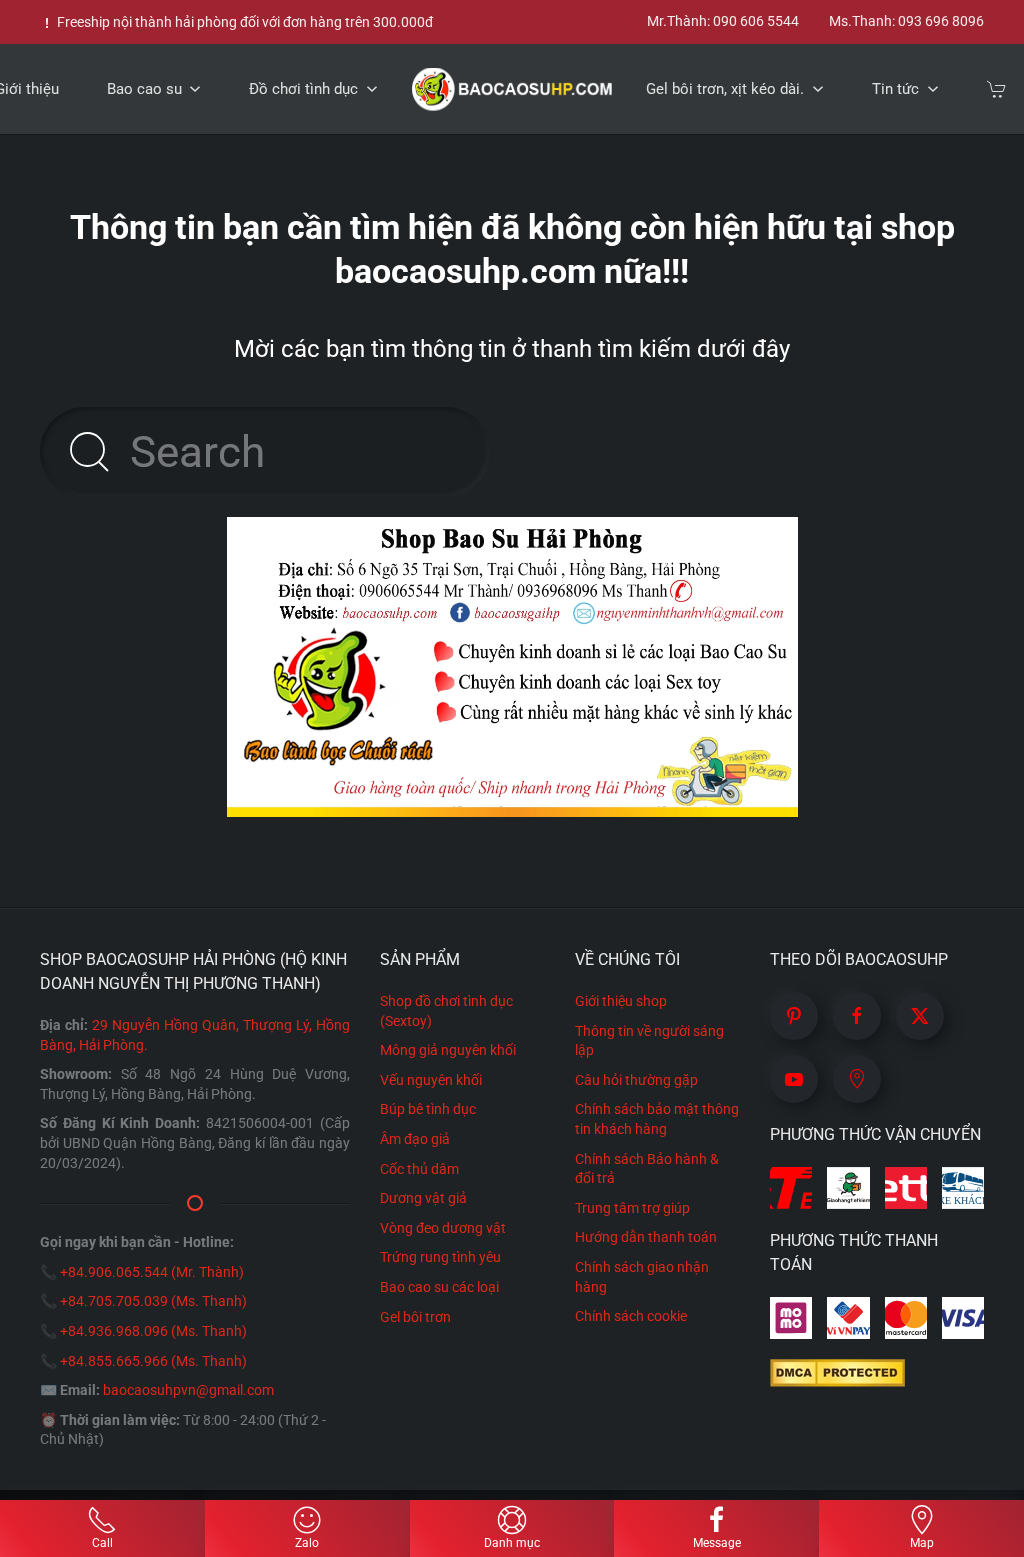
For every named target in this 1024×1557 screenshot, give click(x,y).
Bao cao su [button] (144, 89)
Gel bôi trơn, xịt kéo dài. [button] (725, 89)
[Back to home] (512, 89)
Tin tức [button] (895, 89)
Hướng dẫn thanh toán (646, 1237)
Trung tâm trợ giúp (632, 1208)
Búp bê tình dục (428, 1109)
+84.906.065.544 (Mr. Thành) (152, 1272)
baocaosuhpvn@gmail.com (188, 1390)
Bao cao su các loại (439, 1287)
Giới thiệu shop (621, 1001)
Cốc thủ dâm (419, 1169)
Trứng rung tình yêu (440, 1257)
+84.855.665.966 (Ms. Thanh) (153, 1361)
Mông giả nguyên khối (448, 1050)
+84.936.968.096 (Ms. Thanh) (153, 1331)
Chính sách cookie (631, 1316)
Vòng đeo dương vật (443, 1228)
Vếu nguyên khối (431, 1080)
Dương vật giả (423, 1198)
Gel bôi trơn (415, 1317)
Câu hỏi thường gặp (636, 1080)
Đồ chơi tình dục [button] (303, 89)
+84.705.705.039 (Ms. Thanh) (153, 1301)
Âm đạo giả (415, 1139)
